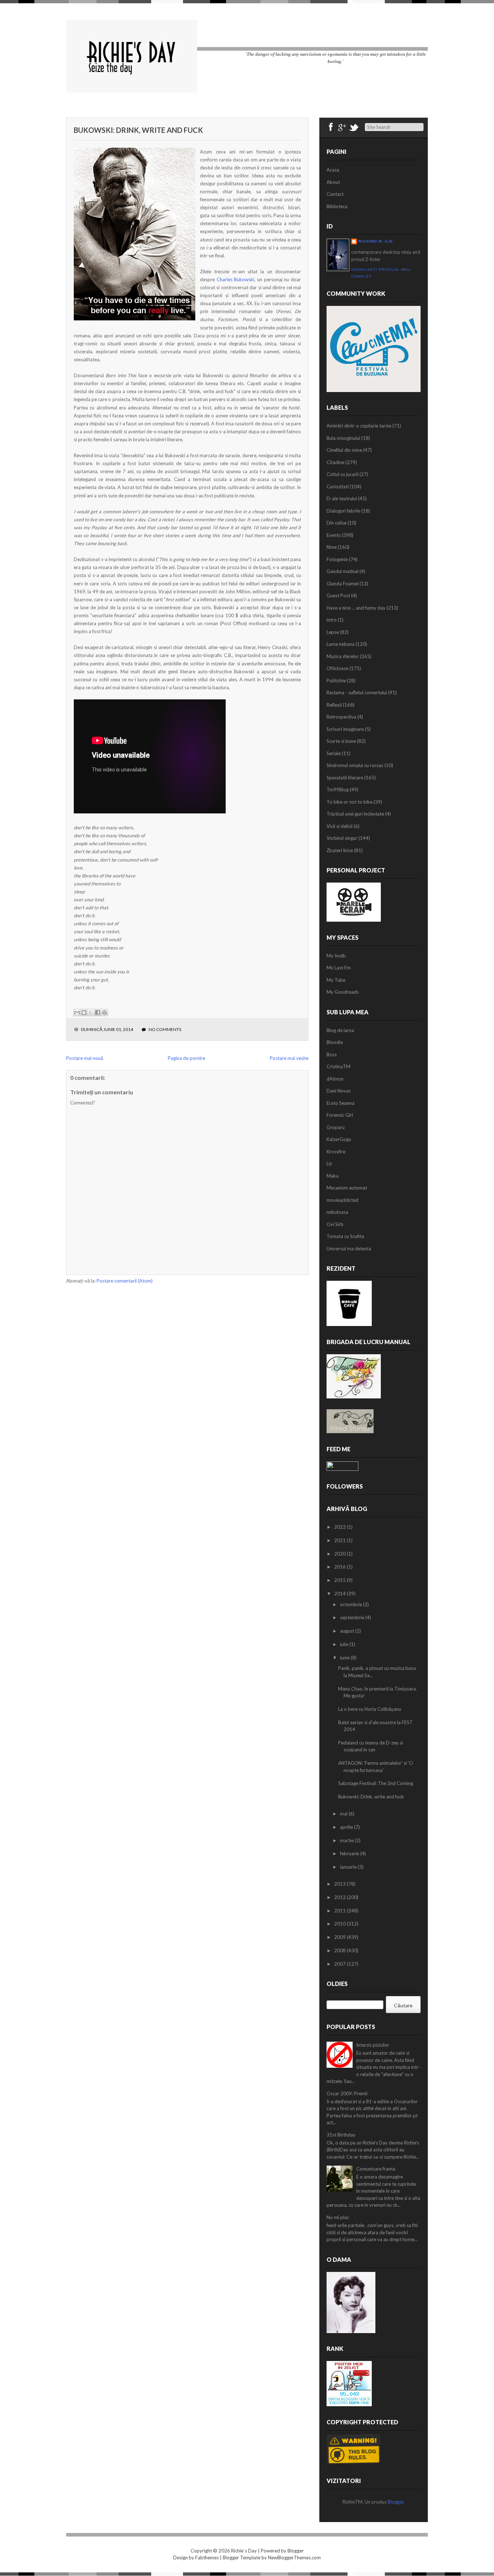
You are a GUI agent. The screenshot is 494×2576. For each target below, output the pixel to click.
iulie (345, 1644)
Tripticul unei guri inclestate (355, 814)
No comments (165, 1029)
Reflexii (334, 705)
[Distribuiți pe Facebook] (98, 1013)
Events (334, 535)
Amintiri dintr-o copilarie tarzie (359, 426)
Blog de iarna (340, 1030)
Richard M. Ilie (376, 241)
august (348, 1631)
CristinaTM (338, 1066)
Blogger (396, 2502)
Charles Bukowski (236, 279)
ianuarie (349, 1867)
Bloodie (335, 1042)
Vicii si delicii (340, 826)
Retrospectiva (341, 717)
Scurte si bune (341, 741)
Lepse (333, 632)
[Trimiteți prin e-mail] (77, 1013)
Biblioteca (337, 206)
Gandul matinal (342, 571)
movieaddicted (342, 1200)
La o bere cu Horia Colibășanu (370, 1709)
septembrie (353, 1617)
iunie (345, 1658)
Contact (335, 194)
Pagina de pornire (186, 1058)
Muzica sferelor (343, 656)
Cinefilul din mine (344, 450)
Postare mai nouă (85, 1058)
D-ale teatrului (342, 498)
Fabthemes (207, 2558)
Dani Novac (339, 1091)
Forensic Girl (340, 1115)
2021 (340, 1540)
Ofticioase (337, 668)
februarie (350, 1853)
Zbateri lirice (340, 850)
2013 (340, 1884)
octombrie (352, 1604)
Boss (332, 1055)
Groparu (336, 1127)
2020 (340, 1554)
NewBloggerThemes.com (294, 2558)
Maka (333, 1176)
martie (347, 1840)
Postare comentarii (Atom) (125, 1281)
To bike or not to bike (350, 802)
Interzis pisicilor (373, 2045)
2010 (340, 1924)
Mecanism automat (347, 1188)
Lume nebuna (340, 644)
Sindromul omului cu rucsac (355, 765)
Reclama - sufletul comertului (357, 693)
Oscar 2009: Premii (347, 2093)
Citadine (335, 462)
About (333, 182)
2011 (340, 1911)
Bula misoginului (343, 438)
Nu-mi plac (338, 2217)
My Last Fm (339, 968)
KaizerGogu (339, 1139)
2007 (340, 1964)
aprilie (347, 1827)
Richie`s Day (244, 2551)
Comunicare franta (376, 2169)
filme (332, 547)
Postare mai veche (289, 1058)
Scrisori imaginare (345, 729)
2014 (340, 1594)
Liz (329, 1163)
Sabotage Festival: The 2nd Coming (376, 1783)
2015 (340, 1580)
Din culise (337, 523)
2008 (340, 1950)
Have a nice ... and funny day (356, 608)
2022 (340, 1527)
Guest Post (338, 595)
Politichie (336, 681)
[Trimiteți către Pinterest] (105, 1013)
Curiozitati (338, 487)
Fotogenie (337, 559)
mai (344, 1814)
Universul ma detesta (349, 1249)
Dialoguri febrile (343, 511)
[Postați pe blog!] (84, 1013)
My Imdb (336, 956)
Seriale (334, 753)
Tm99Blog (338, 790)
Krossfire (336, 1152)
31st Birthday (341, 2135)
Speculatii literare (345, 778)
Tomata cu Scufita (345, 1236)
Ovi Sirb (335, 1224)
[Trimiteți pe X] (91, 1013)
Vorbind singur (342, 838)
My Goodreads (343, 992)
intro (332, 620)
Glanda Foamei (342, 584)
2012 (340, 1897)
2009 (340, 1937)
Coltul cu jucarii (342, 474)
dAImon (335, 1079)
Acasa (333, 170)
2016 (340, 1567)
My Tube (336, 980)
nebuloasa (337, 1212)
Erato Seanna (340, 1103)
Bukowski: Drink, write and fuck (138, 130)
